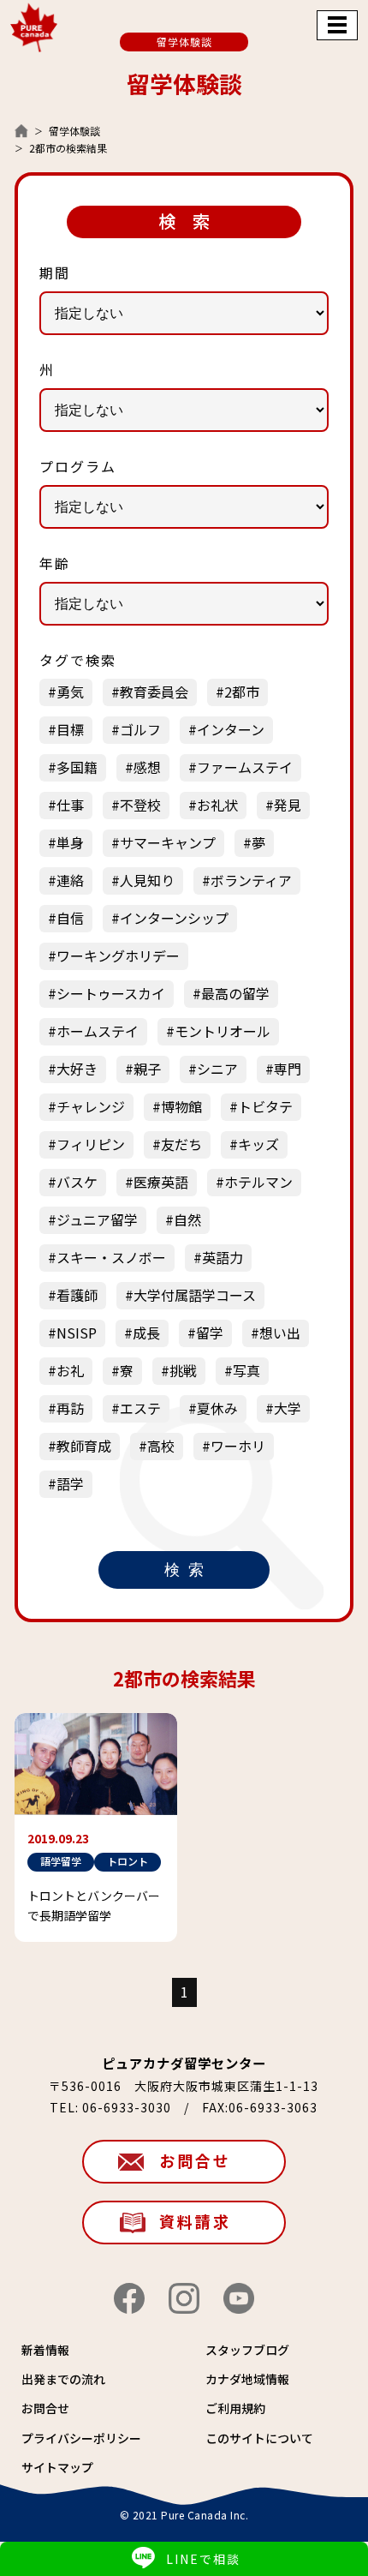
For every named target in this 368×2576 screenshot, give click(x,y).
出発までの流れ (63, 2379)
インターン (231, 729)
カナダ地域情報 (247, 2379)
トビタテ (265, 1106)
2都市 (242, 692)
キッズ (258, 1144)
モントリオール (223, 1031)
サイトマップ (57, 2467)
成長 (146, 1333)
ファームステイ (245, 767)
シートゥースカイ (111, 993)
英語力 (223, 1257)
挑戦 (183, 1370)
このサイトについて (259, 2438)
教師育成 (84, 1446)
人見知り (147, 880)
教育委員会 (154, 692)
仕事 (70, 805)
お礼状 (217, 805)
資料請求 (195, 2221)
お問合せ (195, 2160)
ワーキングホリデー (118, 956)
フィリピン (91, 1144)
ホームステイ (98, 1031)
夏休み (217, 1408)
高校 (161, 1446)
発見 (288, 805)
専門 (288, 1069)
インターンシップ (174, 918)
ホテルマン (258, 1182)
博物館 (181, 1106)
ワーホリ (238, 1446)
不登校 (140, 805)
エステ (140, 1408)
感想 (147, 767)
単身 (70, 842)
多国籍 (77, 767)
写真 (246, 1370)
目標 (70, 729)
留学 (210, 1333)
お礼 (70, 1370)
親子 (147, 1069)
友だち (181, 1144)
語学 (70, 1483)
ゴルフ (140, 729)
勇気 (70, 692)
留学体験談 (74, 131)
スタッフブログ (247, 2350)
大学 (288, 1408)
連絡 (70, 880)
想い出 (280, 1333)
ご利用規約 (235, 2408)
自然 (187, 1219)
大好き (77, 1069)
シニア (217, 1069)
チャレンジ (91, 1106)
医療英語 (161, 1182)
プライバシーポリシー (81, 2438)
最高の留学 (235, 993)
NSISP (77, 1333)
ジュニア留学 (97, 1219)
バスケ (77, 1182)
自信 (70, 918)
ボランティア (251, 880)
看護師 (77, 1295)
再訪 (70, 1408)
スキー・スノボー (111, 1257)
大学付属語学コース (195, 1295)
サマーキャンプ (168, 842)
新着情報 (45, 2350)
